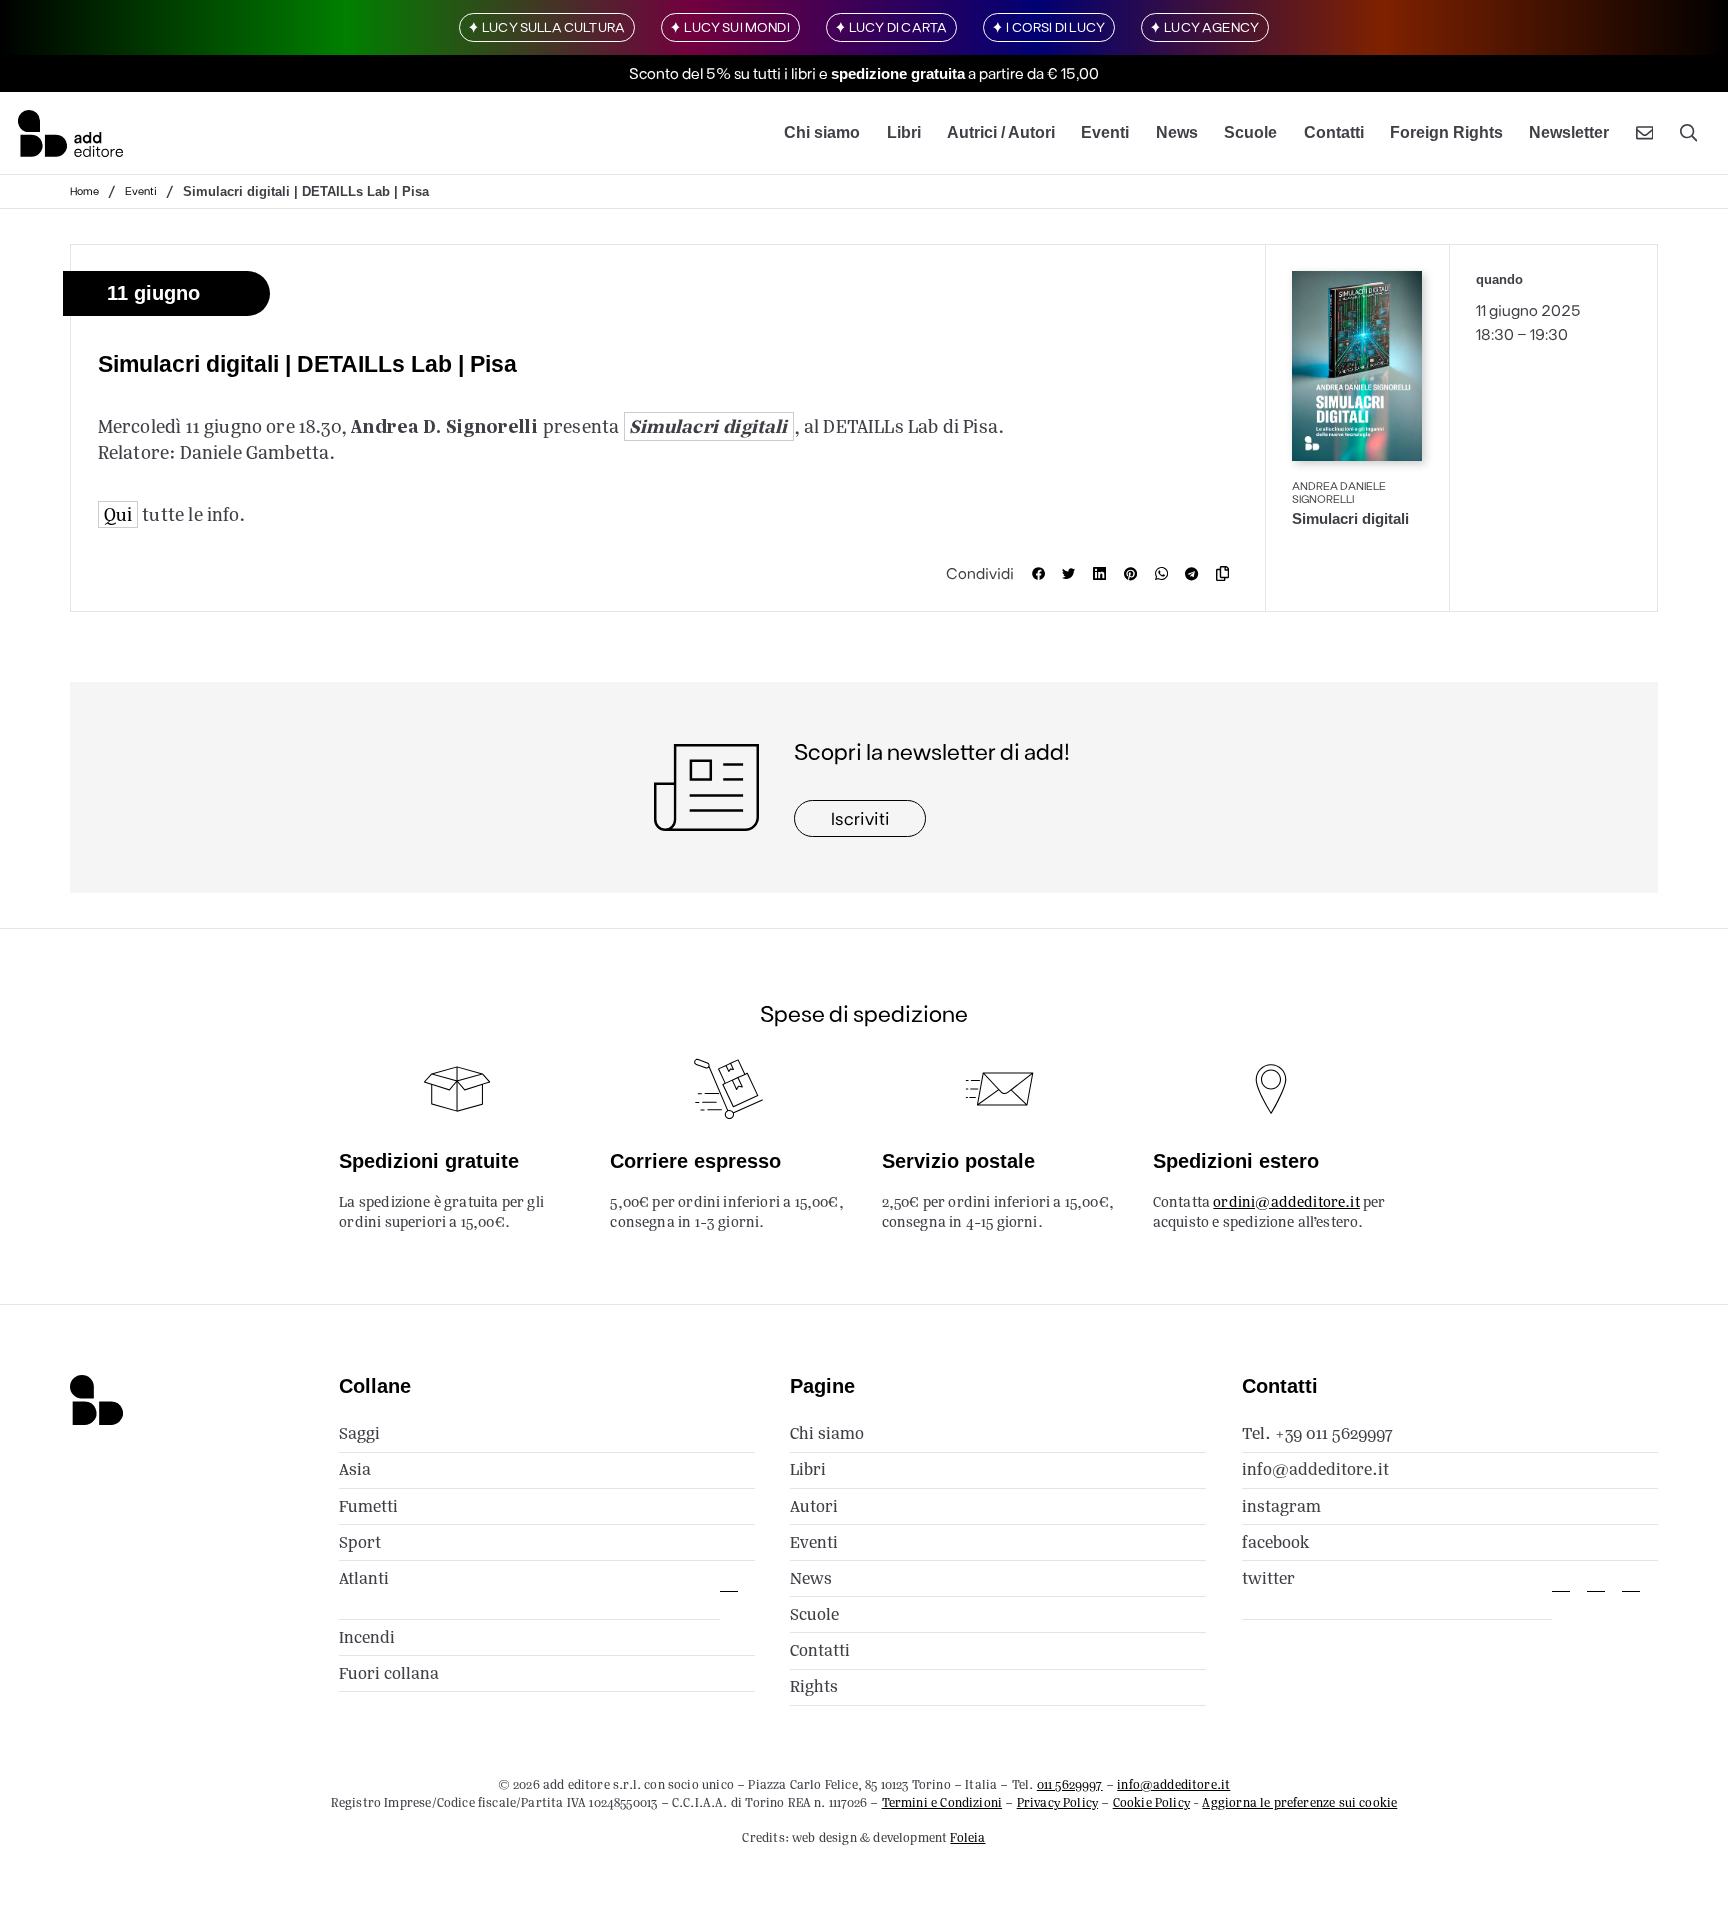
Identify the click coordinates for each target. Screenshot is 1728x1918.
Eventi (1105, 132)
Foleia (967, 1837)
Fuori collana (389, 1673)
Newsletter (1569, 132)
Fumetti (368, 1506)
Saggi (359, 1433)
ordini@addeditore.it (1286, 1202)
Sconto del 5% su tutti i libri (722, 73)
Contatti (1334, 132)
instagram (1281, 1506)
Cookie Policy (1151, 1802)
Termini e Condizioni (942, 1802)
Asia (355, 1469)
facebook (1275, 1542)
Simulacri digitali (708, 426)
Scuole (1250, 132)
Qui (118, 514)
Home (84, 190)
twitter (1268, 1578)
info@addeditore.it (1315, 1469)
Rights (814, 1686)
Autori (814, 1506)
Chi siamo (822, 132)
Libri (904, 132)
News (1177, 132)
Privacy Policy (1057, 1802)
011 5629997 (1070, 1784)
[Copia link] (1227, 573)
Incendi (367, 1637)
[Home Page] (70, 133)
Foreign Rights (1446, 132)
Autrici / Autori (1001, 132)
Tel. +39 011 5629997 (1317, 1433)
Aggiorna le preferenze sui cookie (1299, 1802)
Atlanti (364, 1578)
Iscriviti (860, 818)
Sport (360, 1542)
